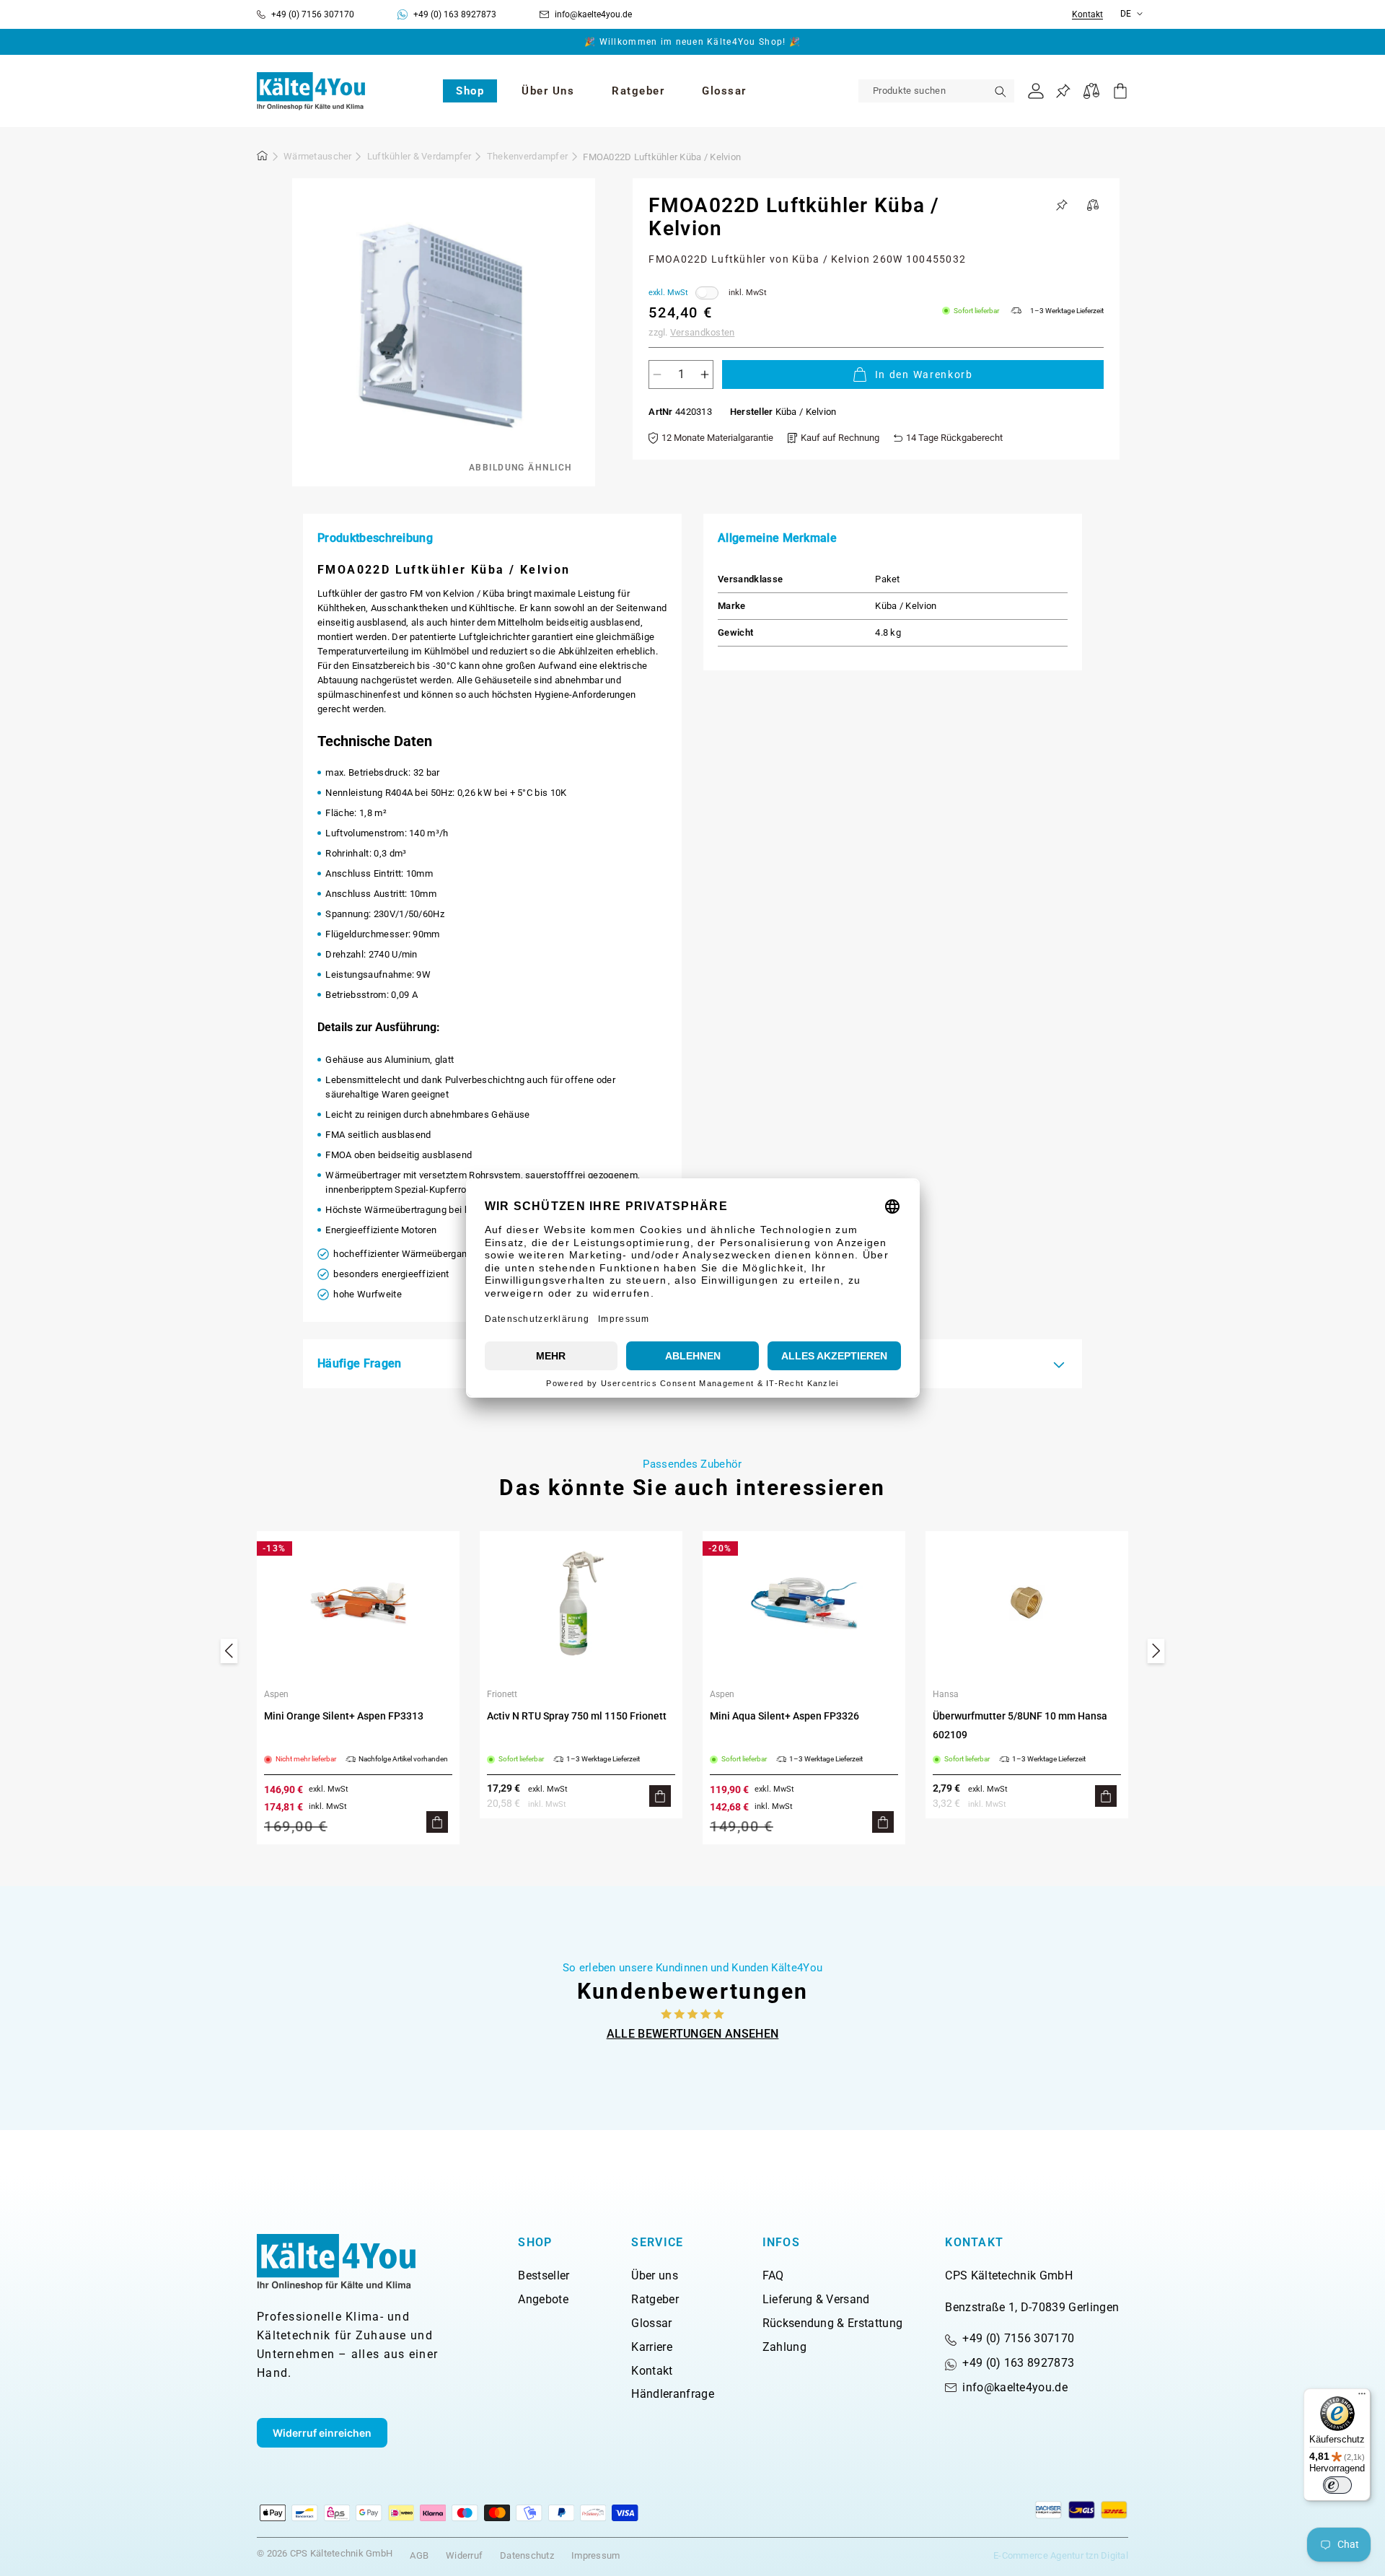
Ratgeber (655, 2299)
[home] (263, 158)
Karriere (652, 2347)
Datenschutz (527, 2555)
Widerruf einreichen (322, 2433)
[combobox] (936, 91)
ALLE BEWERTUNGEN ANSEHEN (693, 2034)
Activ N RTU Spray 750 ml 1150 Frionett (577, 1716)
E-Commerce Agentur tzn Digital (1061, 2555)
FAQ (773, 2275)
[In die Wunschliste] (1062, 205)
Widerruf (464, 2555)
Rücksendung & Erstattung (833, 2323)
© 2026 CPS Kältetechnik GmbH (325, 2553)
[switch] (1337, 2485)
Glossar (651, 2323)
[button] (470, 91)
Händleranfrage (672, 2394)
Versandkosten (702, 332)
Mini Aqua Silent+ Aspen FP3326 (784, 1716)
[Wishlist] (1063, 91)
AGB (419, 2555)
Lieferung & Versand (816, 2299)
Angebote (543, 2299)
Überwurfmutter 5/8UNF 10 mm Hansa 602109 (1020, 1725)
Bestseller (544, 2275)
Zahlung (784, 2347)
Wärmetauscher (317, 156)
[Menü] (1362, 2397)
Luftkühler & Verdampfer (419, 156)
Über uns (655, 2275)
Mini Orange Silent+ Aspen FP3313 (344, 1716)
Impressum (595, 2555)
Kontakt (1087, 15)
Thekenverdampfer (527, 156)
